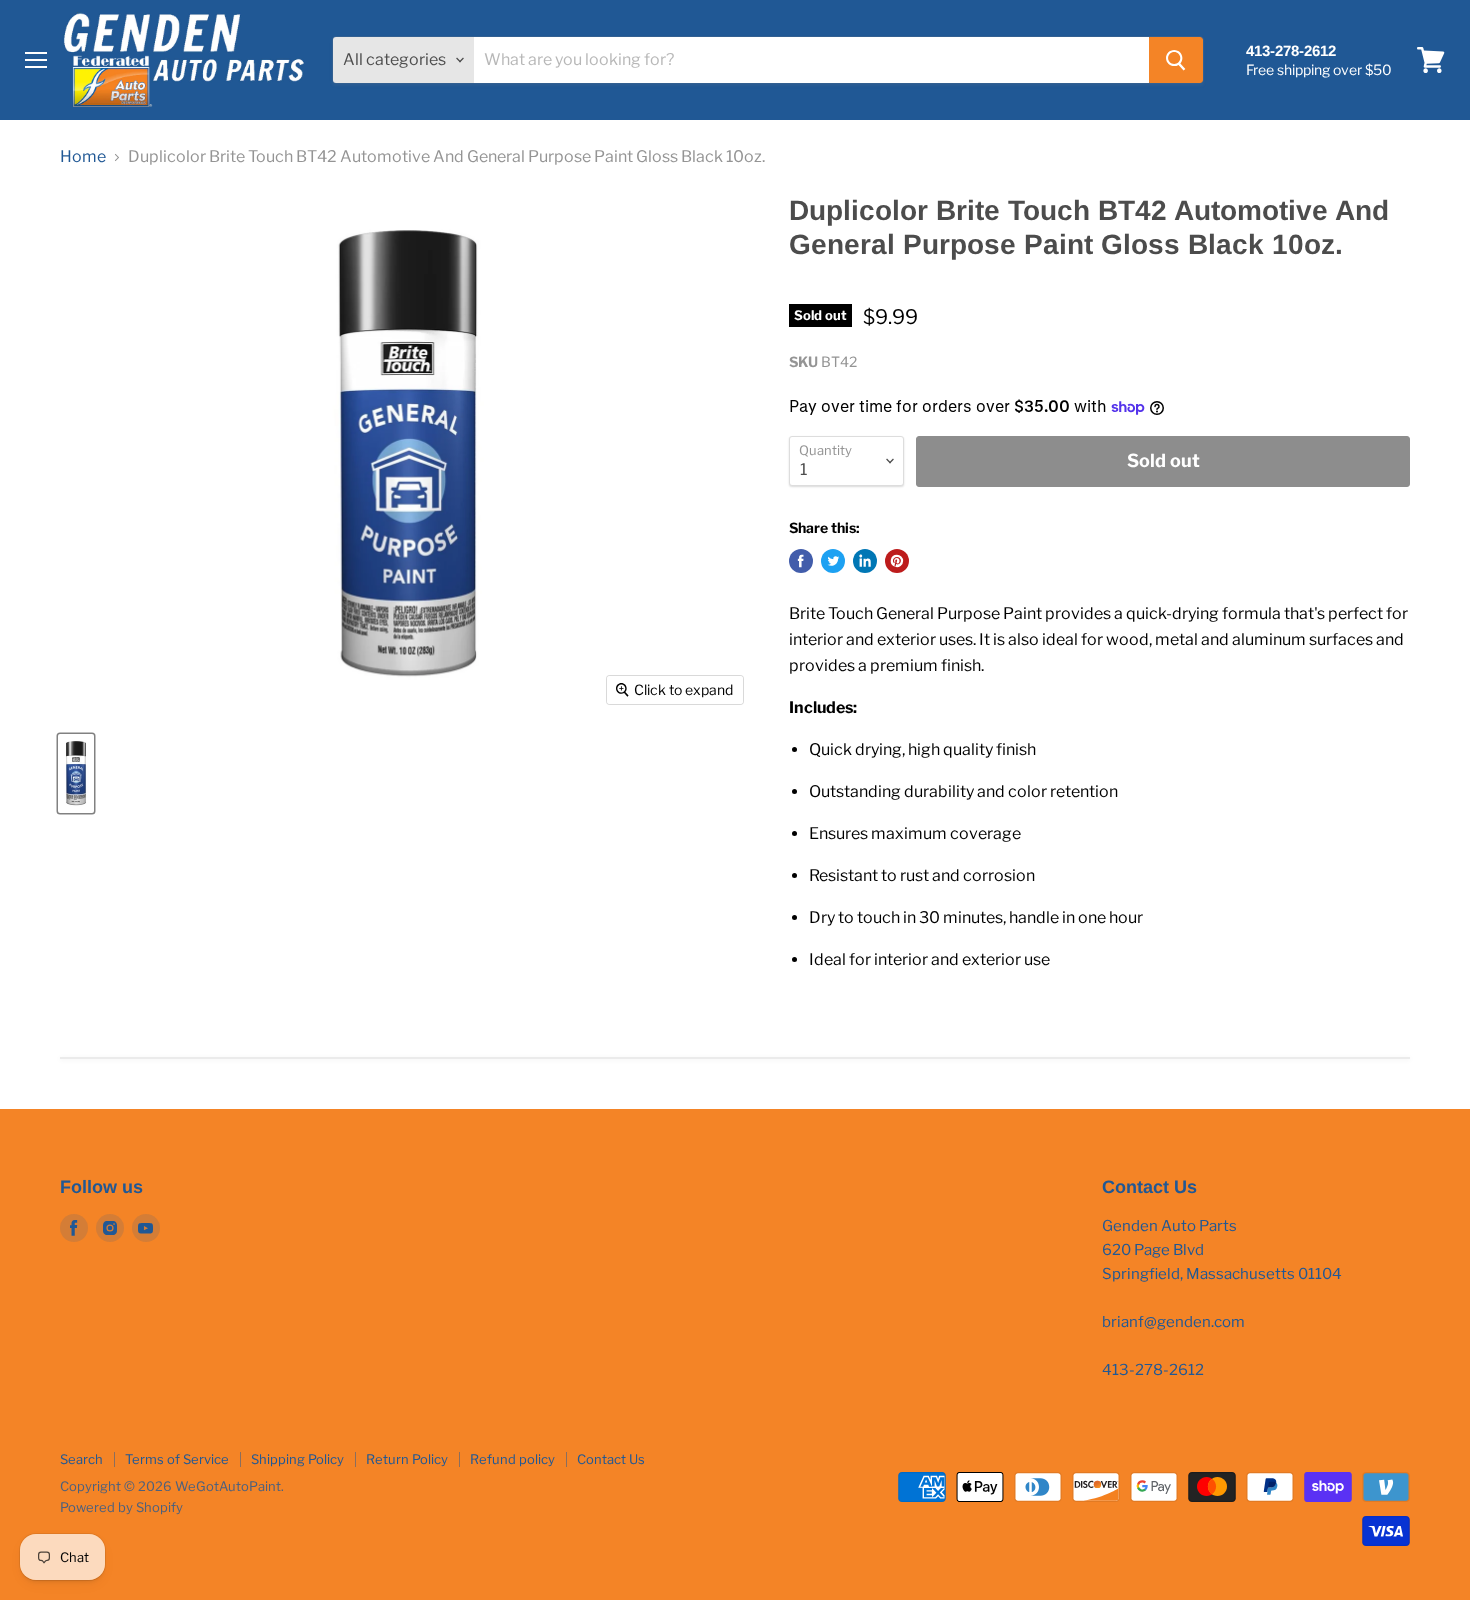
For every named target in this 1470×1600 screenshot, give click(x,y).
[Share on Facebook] (801, 561)
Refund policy (512, 1459)
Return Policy (407, 1459)
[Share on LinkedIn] (865, 561)
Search (81, 1459)
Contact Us (611, 1459)
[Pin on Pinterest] (897, 561)
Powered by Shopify (121, 1507)
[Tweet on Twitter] (833, 561)
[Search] (1176, 60)
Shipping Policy (297, 1459)
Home (83, 157)
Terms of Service (177, 1459)
